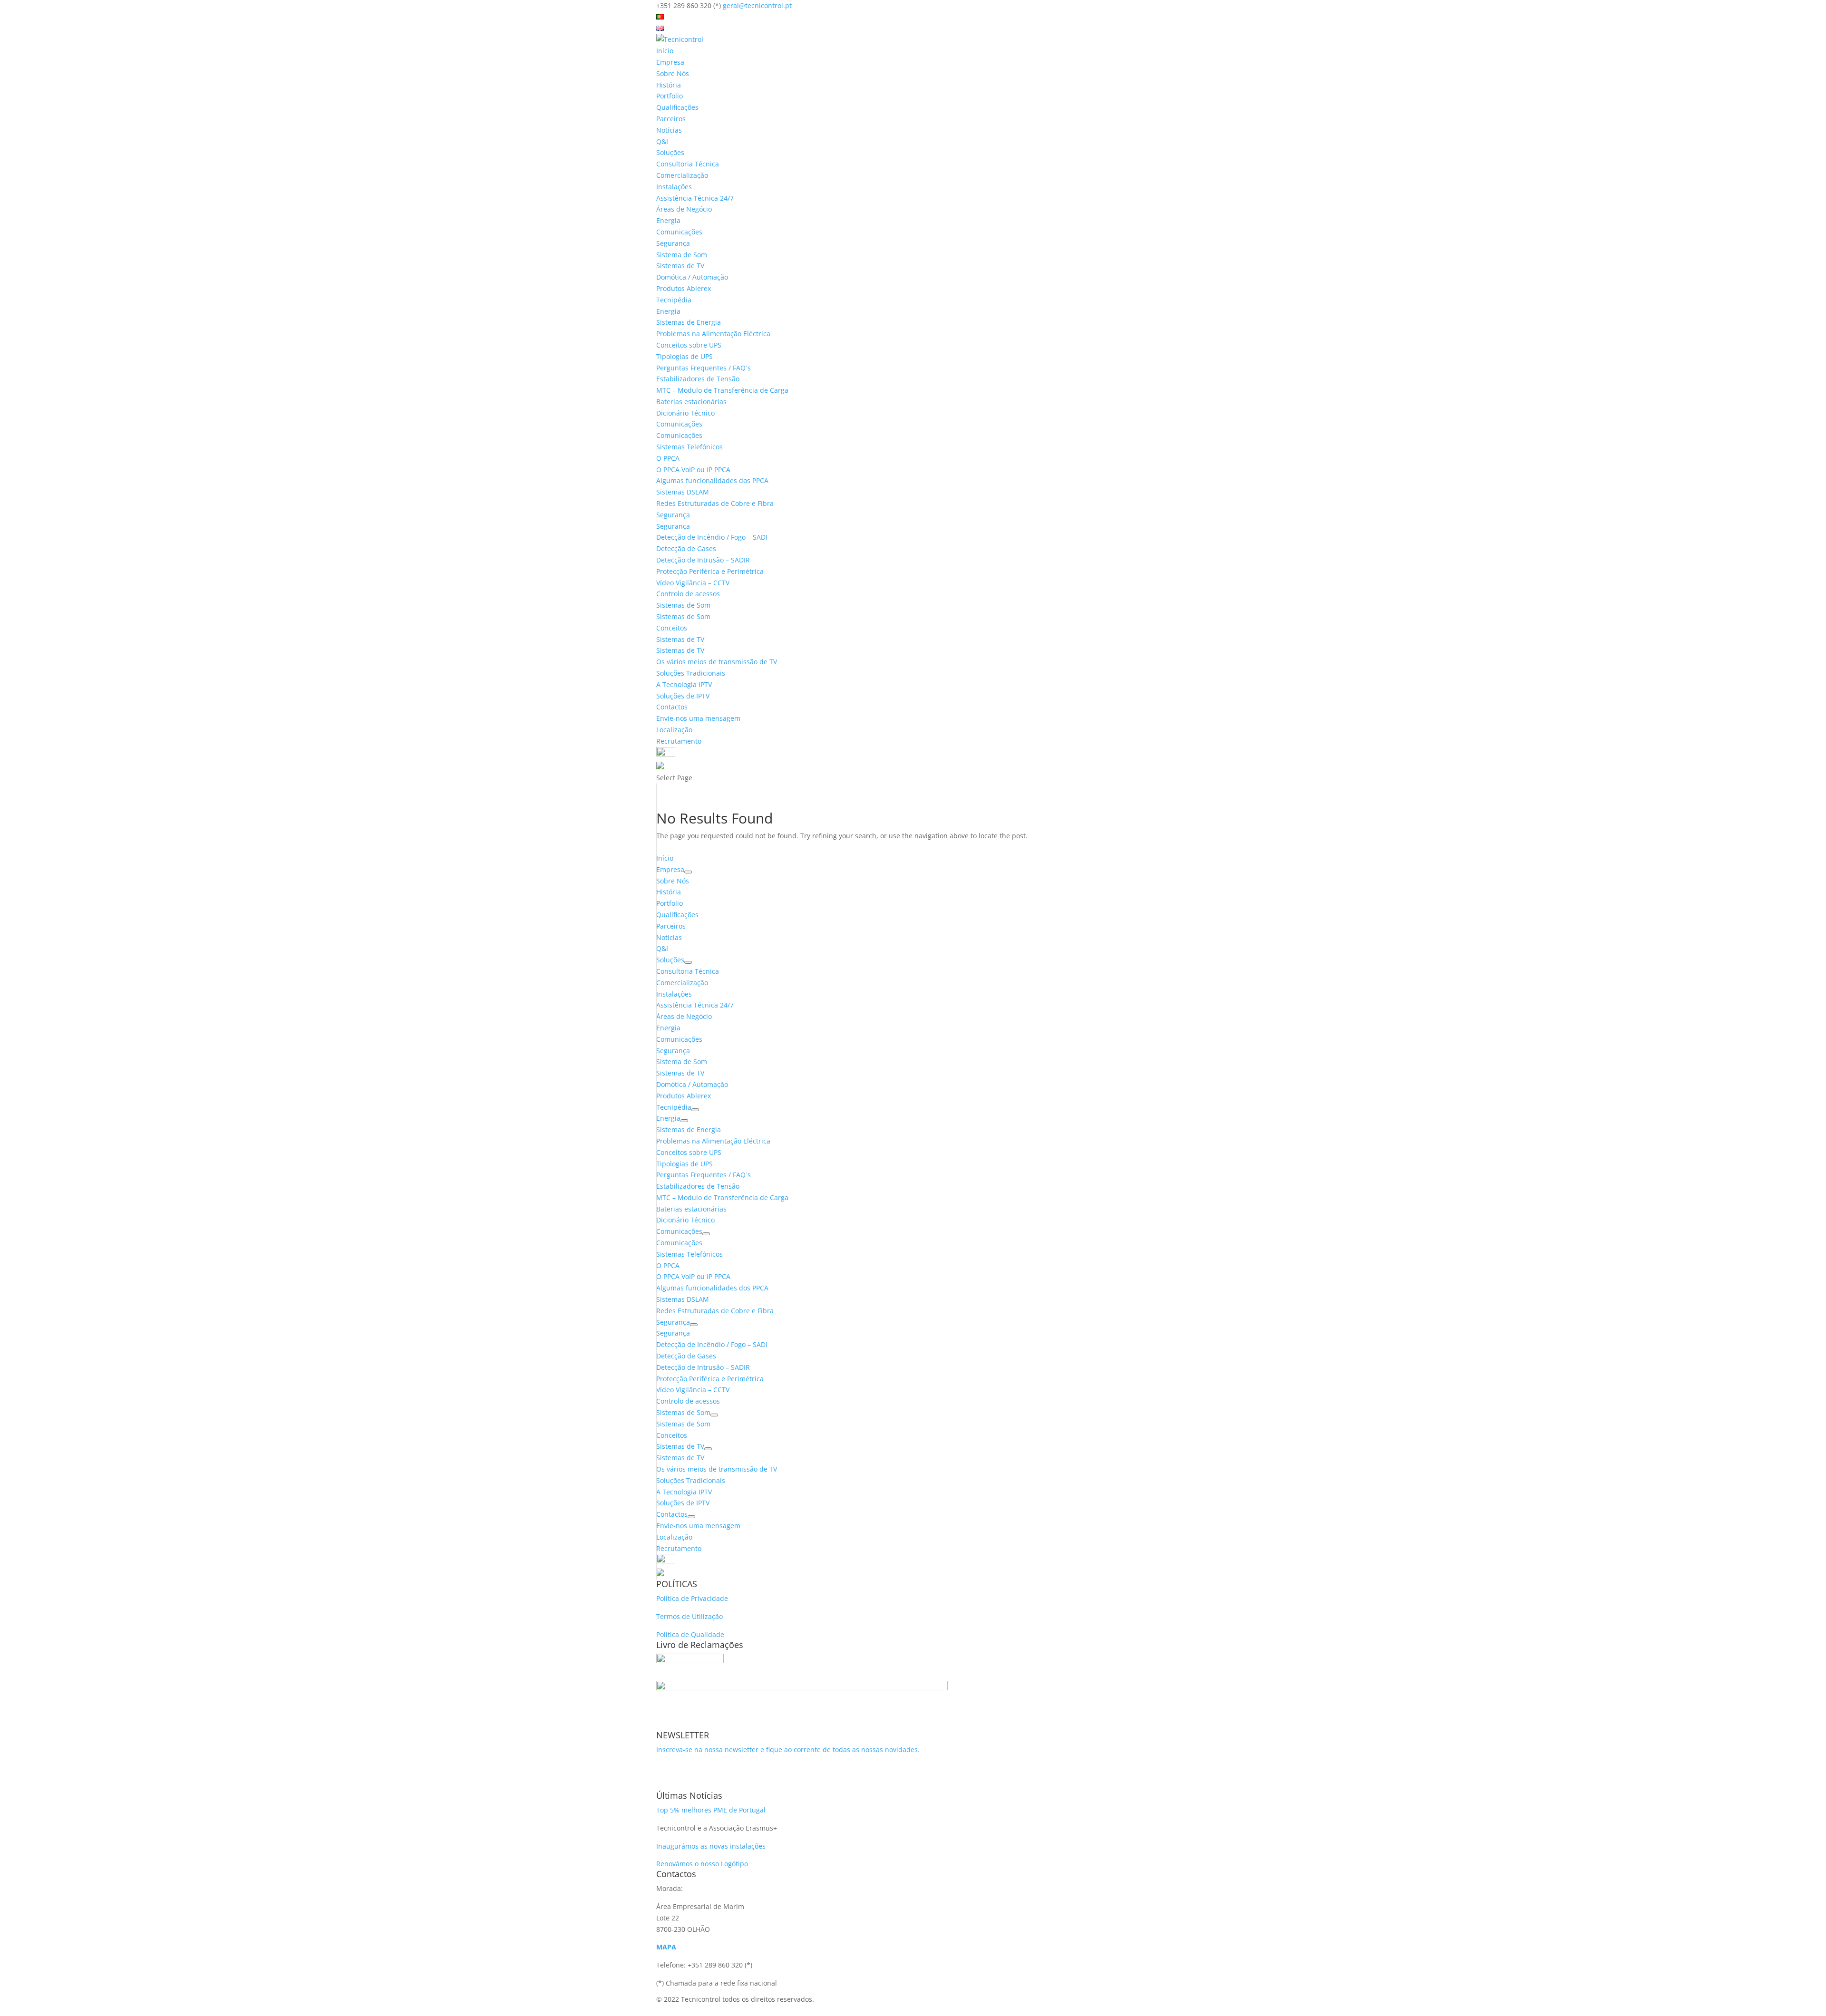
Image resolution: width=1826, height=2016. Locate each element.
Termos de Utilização (690, 1616)
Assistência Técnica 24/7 (695, 198)
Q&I (662, 141)
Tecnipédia (674, 300)
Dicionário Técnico (685, 413)
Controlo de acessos (688, 594)
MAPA (666, 1947)
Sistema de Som (682, 255)
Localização (674, 730)
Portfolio (670, 96)
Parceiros (671, 119)
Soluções (670, 152)
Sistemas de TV (680, 266)
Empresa (670, 62)
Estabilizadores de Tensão (698, 379)
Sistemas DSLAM (683, 492)
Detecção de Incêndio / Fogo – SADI (712, 537)
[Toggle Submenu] (688, 872)
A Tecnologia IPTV (684, 684)
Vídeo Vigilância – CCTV (693, 583)
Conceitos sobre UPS (689, 345)
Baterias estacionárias (691, 402)
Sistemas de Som (683, 605)
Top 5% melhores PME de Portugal (711, 1810)
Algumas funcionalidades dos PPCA (712, 480)
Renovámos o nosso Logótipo (702, 1864)
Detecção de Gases (686, 548)
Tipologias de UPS (685, 356)
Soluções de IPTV (683, 696)
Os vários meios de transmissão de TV (717, 662)
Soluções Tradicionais (691, 673)
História (669, 85)
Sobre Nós (673, 73)
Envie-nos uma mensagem (698, 718)
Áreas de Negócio (684, 209)
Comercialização (682, 175)
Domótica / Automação (692, 277)
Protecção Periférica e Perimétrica (710, 571)
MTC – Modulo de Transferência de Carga (722, 390)
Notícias (669, 130)
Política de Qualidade (690, 1634)
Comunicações (679, 232)
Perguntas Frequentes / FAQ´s (704, 368)
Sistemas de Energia (689, 322)
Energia (668, 220)
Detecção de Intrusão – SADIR (703, 560)
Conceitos (672, 628)
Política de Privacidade (692, 1598)
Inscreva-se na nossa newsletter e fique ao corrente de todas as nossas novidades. (788, 1749)
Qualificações (677, 107)
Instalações (674, 187)
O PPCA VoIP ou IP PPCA (693, 470)
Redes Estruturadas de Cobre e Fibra (715, 503)
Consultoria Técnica (688, 164)
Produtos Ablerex (684, 288)
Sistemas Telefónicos (690, 447)
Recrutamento (679, 741)
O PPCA (668, 458)
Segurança (673, 243)
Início (665, 51)
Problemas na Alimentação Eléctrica (713, 334)
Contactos (672, 707)
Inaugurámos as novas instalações (711, 1846)
